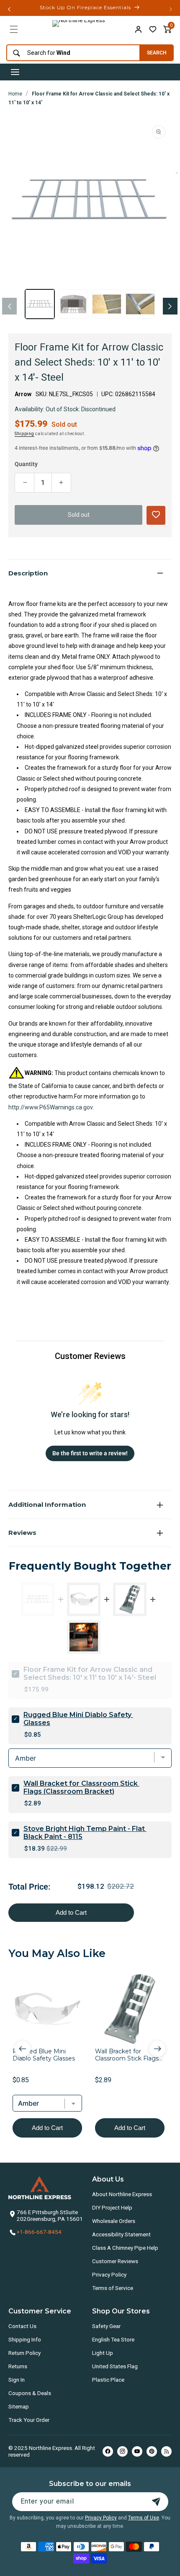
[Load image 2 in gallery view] (73, 304)
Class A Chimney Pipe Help (125, 2248)
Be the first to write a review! (90, 1453)
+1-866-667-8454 (39, 2232)
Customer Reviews (115, 2261)
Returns (18, 2366)
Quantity (26, 464)
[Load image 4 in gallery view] (140, 304)
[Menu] (14, 29)
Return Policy (24, 2353)
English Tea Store (113, 2339)
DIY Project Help (112, 2207)
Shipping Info (25, 2339)
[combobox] (71, 53)
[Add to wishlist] (153, 29)
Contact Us (22, 2326)
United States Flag (115, 2366)
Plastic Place (108, 2380)
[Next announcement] (171, 9)
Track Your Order (29, 2420)
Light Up (103, 2353)
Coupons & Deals (30, 2393)
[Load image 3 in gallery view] (107, 304)
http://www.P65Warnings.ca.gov (50, 1107)
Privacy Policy (109, 2274)
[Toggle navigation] (15, 72)
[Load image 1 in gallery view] (40, 304)
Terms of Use (144, 2518)
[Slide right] (170, 306)
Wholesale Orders (114, 2221)
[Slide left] (9, 306)
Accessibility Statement (121, 2234)
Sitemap (19, 2406)
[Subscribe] (156, 2502)
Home (15, 94)
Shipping (24, 434)
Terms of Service (113, 2288)
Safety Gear (106, 2326)
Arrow (23, 394)
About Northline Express (122, 2194)
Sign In (17, 2380)
